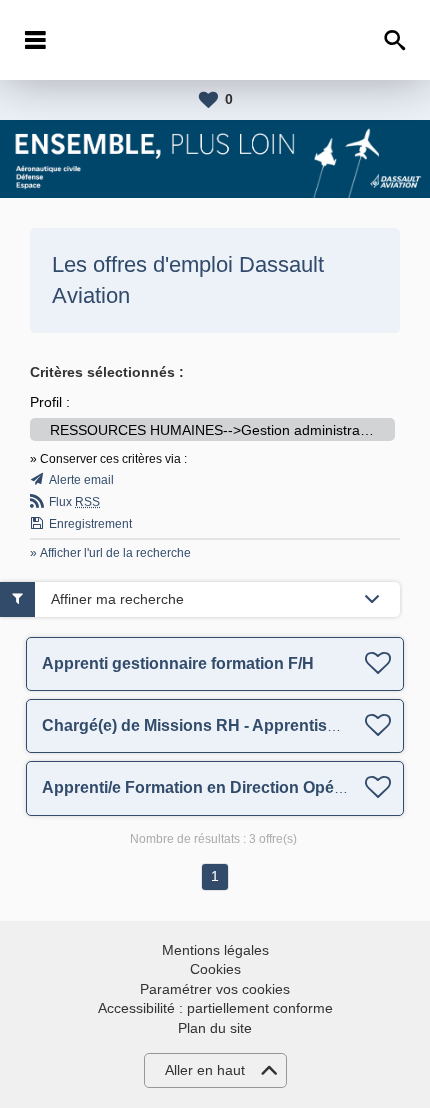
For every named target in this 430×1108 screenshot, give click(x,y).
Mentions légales (215, 950)
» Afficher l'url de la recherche (110, 553)
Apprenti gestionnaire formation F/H (178, 663)
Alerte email (81, 480)
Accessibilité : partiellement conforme (215, 1008)
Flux (74, 502)
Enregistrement (90, 524)
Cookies (215, 969)
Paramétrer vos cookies (215, 989)
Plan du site (215, 1028)
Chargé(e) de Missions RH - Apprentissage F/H (218, 725)
